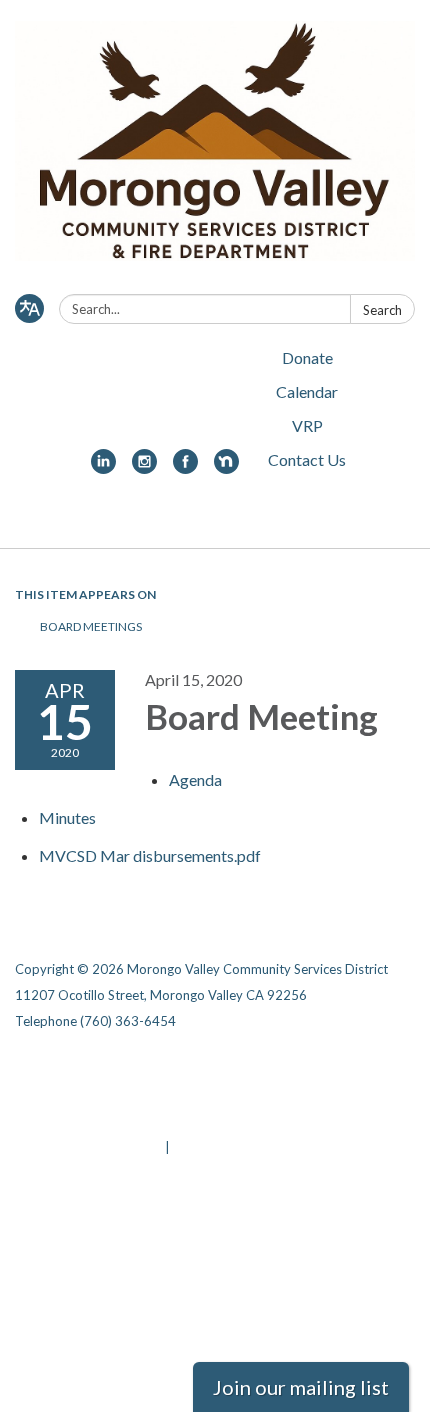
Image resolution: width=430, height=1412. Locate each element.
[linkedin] (103, 467)
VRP (307, 425)
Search (382, 310)
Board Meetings (91, 626)
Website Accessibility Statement (120, 1121)
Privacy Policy (206, 1069)
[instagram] (144, 467)
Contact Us (307, 459)
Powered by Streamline (88, 1147)
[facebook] (185, 467)
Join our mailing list (301, 1387)
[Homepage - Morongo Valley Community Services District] (215, 151)
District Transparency (233, 1095)
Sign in (194, 1147)
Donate (307, 357)
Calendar (307, 391)
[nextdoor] (226, 467)
